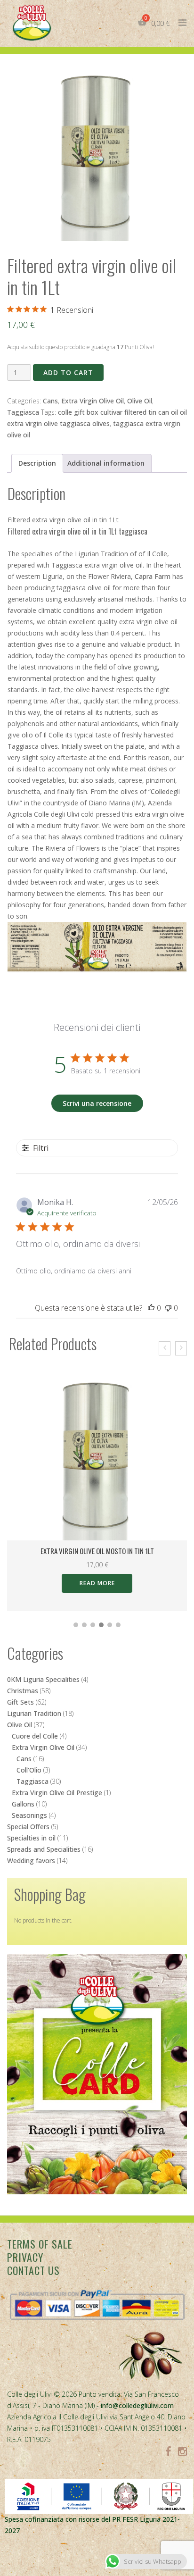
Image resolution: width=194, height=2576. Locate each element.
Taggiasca (23, 412)
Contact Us (33, 2270)
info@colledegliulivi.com (137, 2405)
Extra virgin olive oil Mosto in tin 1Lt (97, 1551)
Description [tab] (37, 463)
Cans (50, 401)
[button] (76, 1625)
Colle (158, 791)
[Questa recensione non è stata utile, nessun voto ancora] (168, 1308)
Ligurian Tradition (34, 1713)
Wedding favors (31, 1861)
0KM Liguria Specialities (43, 1679)
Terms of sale (40, 2244)
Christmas (23, 1691)
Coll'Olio (29, 1770)
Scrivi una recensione (97, 1103)
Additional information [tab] (106, 463)
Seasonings (29, 1815)
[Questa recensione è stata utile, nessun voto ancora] (151, 1308)
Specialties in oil (31, 1838)
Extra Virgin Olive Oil (93, 401)
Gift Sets (20, 1702)
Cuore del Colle (35, 1736)
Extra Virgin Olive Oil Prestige (57, 1793)
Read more (97, 1583)
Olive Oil (140, 401)
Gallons (23, 1804)
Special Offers (28, 1827)
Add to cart (68, 372)
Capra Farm (153, 576)
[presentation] (165, 1348)
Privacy (25, 2257)
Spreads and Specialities (44, 1849)
